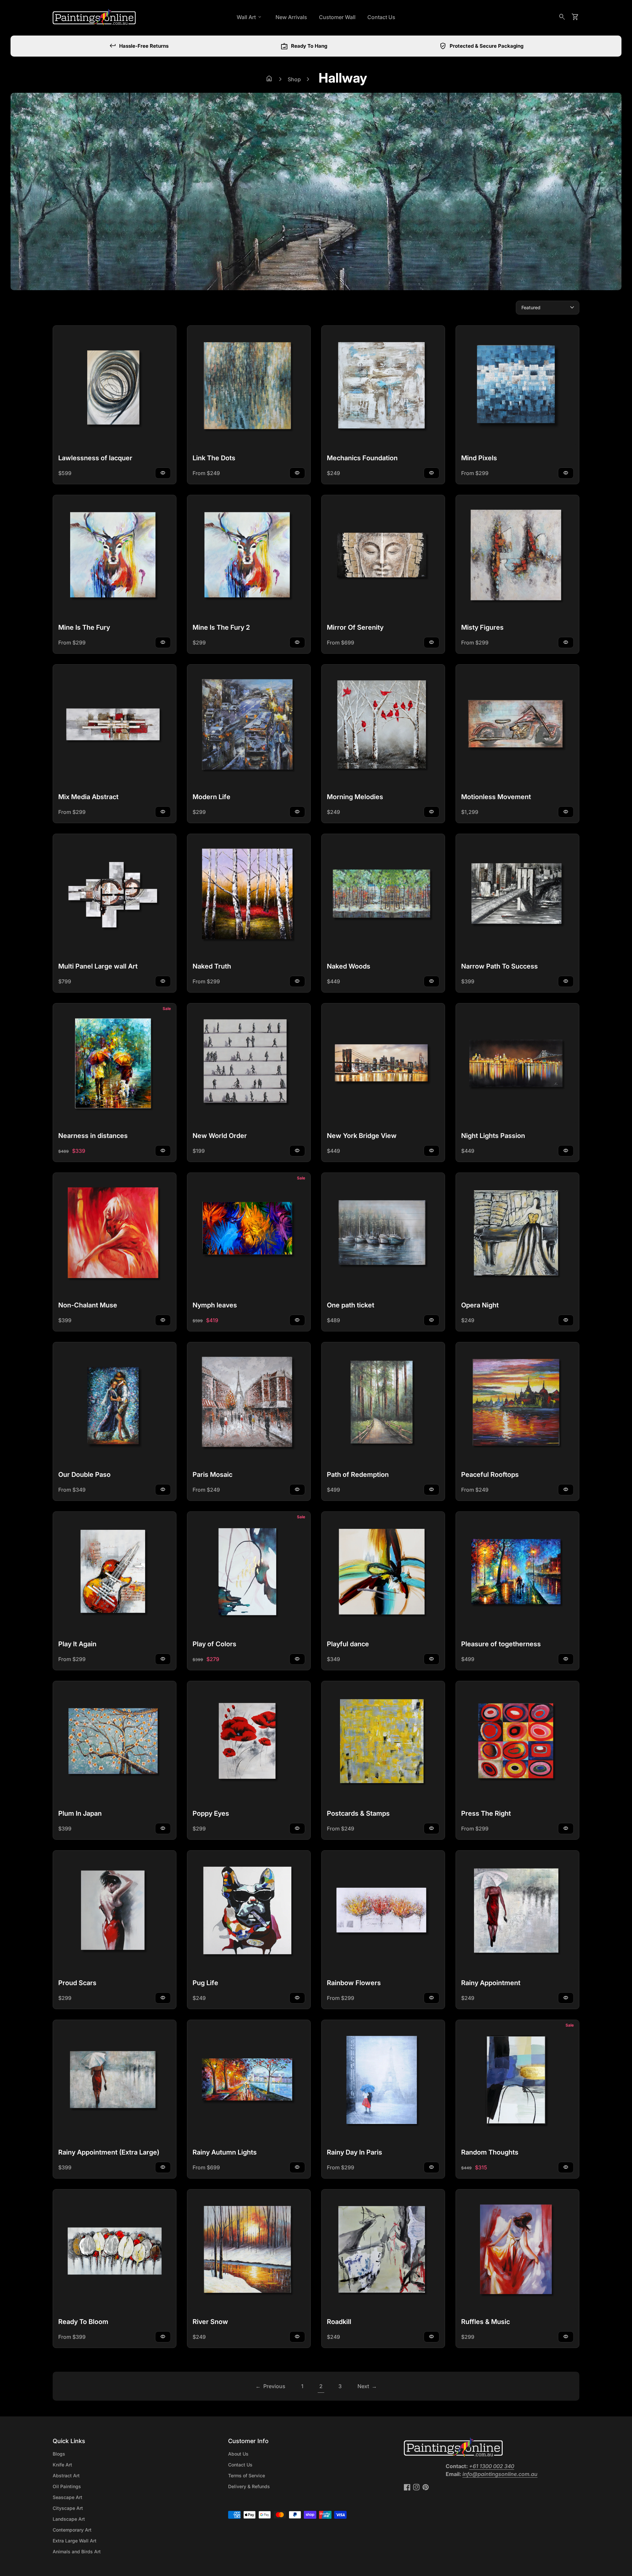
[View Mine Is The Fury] (115, 557)
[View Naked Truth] (249, 896)
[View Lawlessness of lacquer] (115, 387)
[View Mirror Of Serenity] (383, 557)
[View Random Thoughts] (517, 2082)
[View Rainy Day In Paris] (383, 2082)
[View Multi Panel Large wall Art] (115, 896)
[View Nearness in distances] (115, 1065)
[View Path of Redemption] (383, 1404)
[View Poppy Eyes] (249, 1743)
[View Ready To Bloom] (115, 2251)
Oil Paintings (67, 2486)
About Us (238, 2454)
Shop (294, 79)
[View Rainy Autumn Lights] (249, 2082)
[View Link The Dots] (249, 387)
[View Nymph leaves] (249, 1234)
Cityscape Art (68, 2508)
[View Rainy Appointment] (517, 1912)
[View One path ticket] (383, 1234)
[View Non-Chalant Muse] (115, 1234)
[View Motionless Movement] (517, 726)
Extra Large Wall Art (75, 2541)
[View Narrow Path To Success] (517, 896)
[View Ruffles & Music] (517, 2251)
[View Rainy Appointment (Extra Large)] (115, 2082)
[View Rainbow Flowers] (383, 1912)
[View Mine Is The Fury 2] (249, 557)
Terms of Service (247, 2475)
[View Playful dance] (383, 1573)
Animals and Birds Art (77, 2551)
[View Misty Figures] (517, 557)
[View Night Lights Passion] (517, 1065)
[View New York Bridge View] (383, 1065)
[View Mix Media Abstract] (115, 726)
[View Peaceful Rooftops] (517, 1404)
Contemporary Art (72, 2530)
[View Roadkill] (383, 2251)
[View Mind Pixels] (517, 387)
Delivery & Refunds (249, 2486)
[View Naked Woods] (383, 896)
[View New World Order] (249, 1065)
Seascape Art (67, 2497)
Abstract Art (66, 2475)
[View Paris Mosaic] (249, 1404)
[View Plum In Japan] (115, 1743)
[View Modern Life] (249, 726)
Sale (167, 1009)
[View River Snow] (249, 2251)
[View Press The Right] (517, 1743)
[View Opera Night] (517, 1234)
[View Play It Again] (115, 1573)
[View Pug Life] (249, 1912)
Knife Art (62, 2465)
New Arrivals (291, 17)
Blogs (59, 2454)
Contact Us (381, 17)
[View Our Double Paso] (115, 1404)
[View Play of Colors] (249, 1573)
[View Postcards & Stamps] (383, 1743)
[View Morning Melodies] (383, 726)
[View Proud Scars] (115, 1912)
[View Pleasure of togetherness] (517, 1573)
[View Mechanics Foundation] (383, 387)
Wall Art (250, 17)
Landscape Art (69, 2519)
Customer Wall (337, 17)
